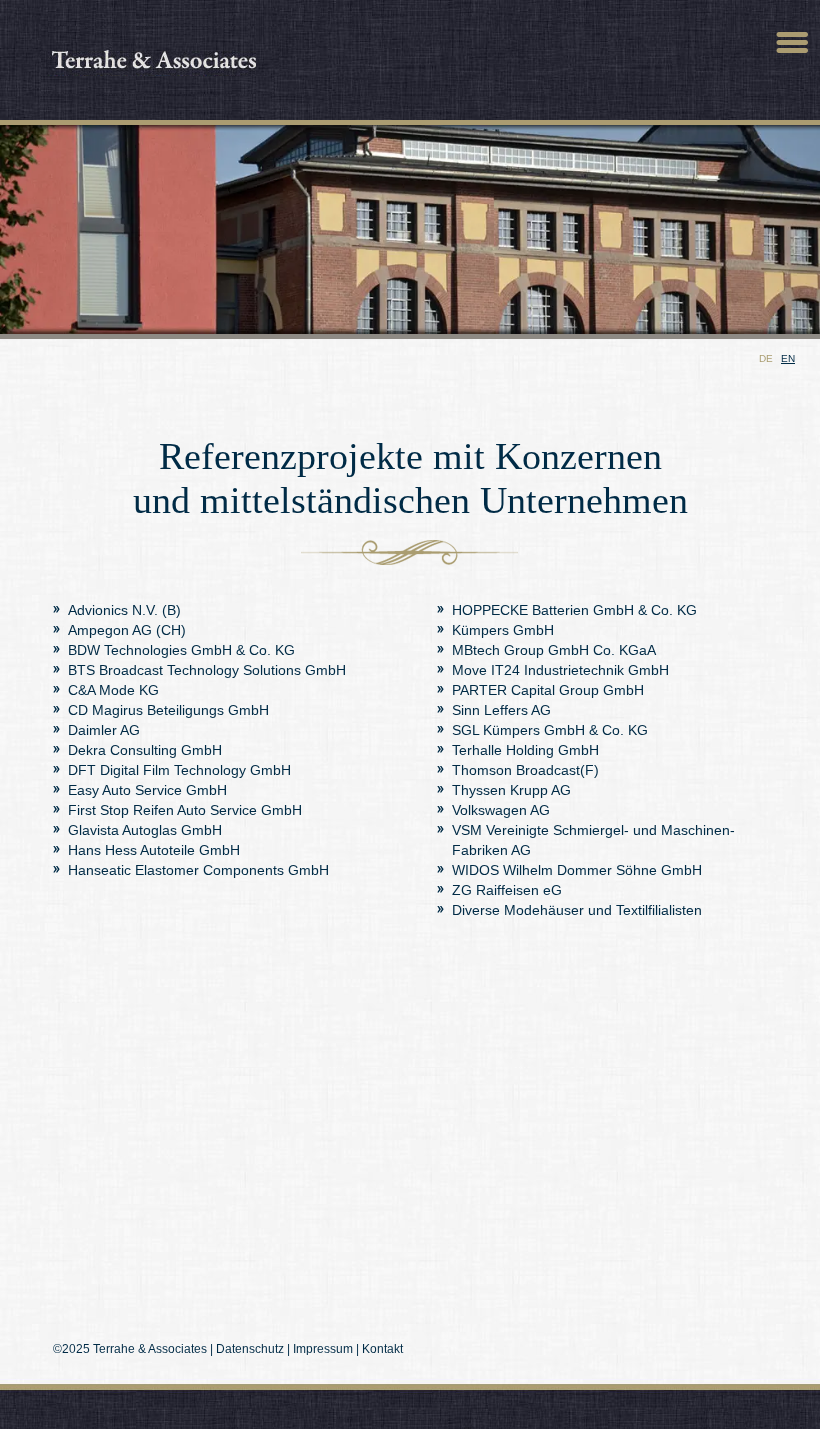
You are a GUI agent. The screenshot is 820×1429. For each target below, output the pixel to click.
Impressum (323, 1349)
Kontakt (382, 1349)
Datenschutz (250, 1349)
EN (788, 358)
